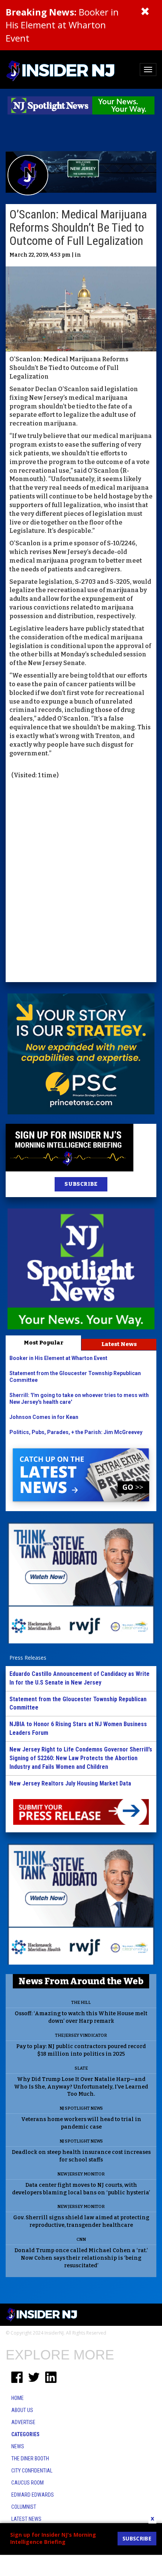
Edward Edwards (33, 2495)
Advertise (23, 2422)
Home (18, 2398)
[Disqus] (81, 882)
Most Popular (44, 1343)
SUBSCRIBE (81, 1184)
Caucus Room (28, 2483)
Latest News (119, 1344)
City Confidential (32, 2471)
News (18, 2446)
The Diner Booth (30, 2458)
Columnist (24, 2507)
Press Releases (28, 1658)
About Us (22, 2410)
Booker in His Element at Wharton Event (62, 25)
